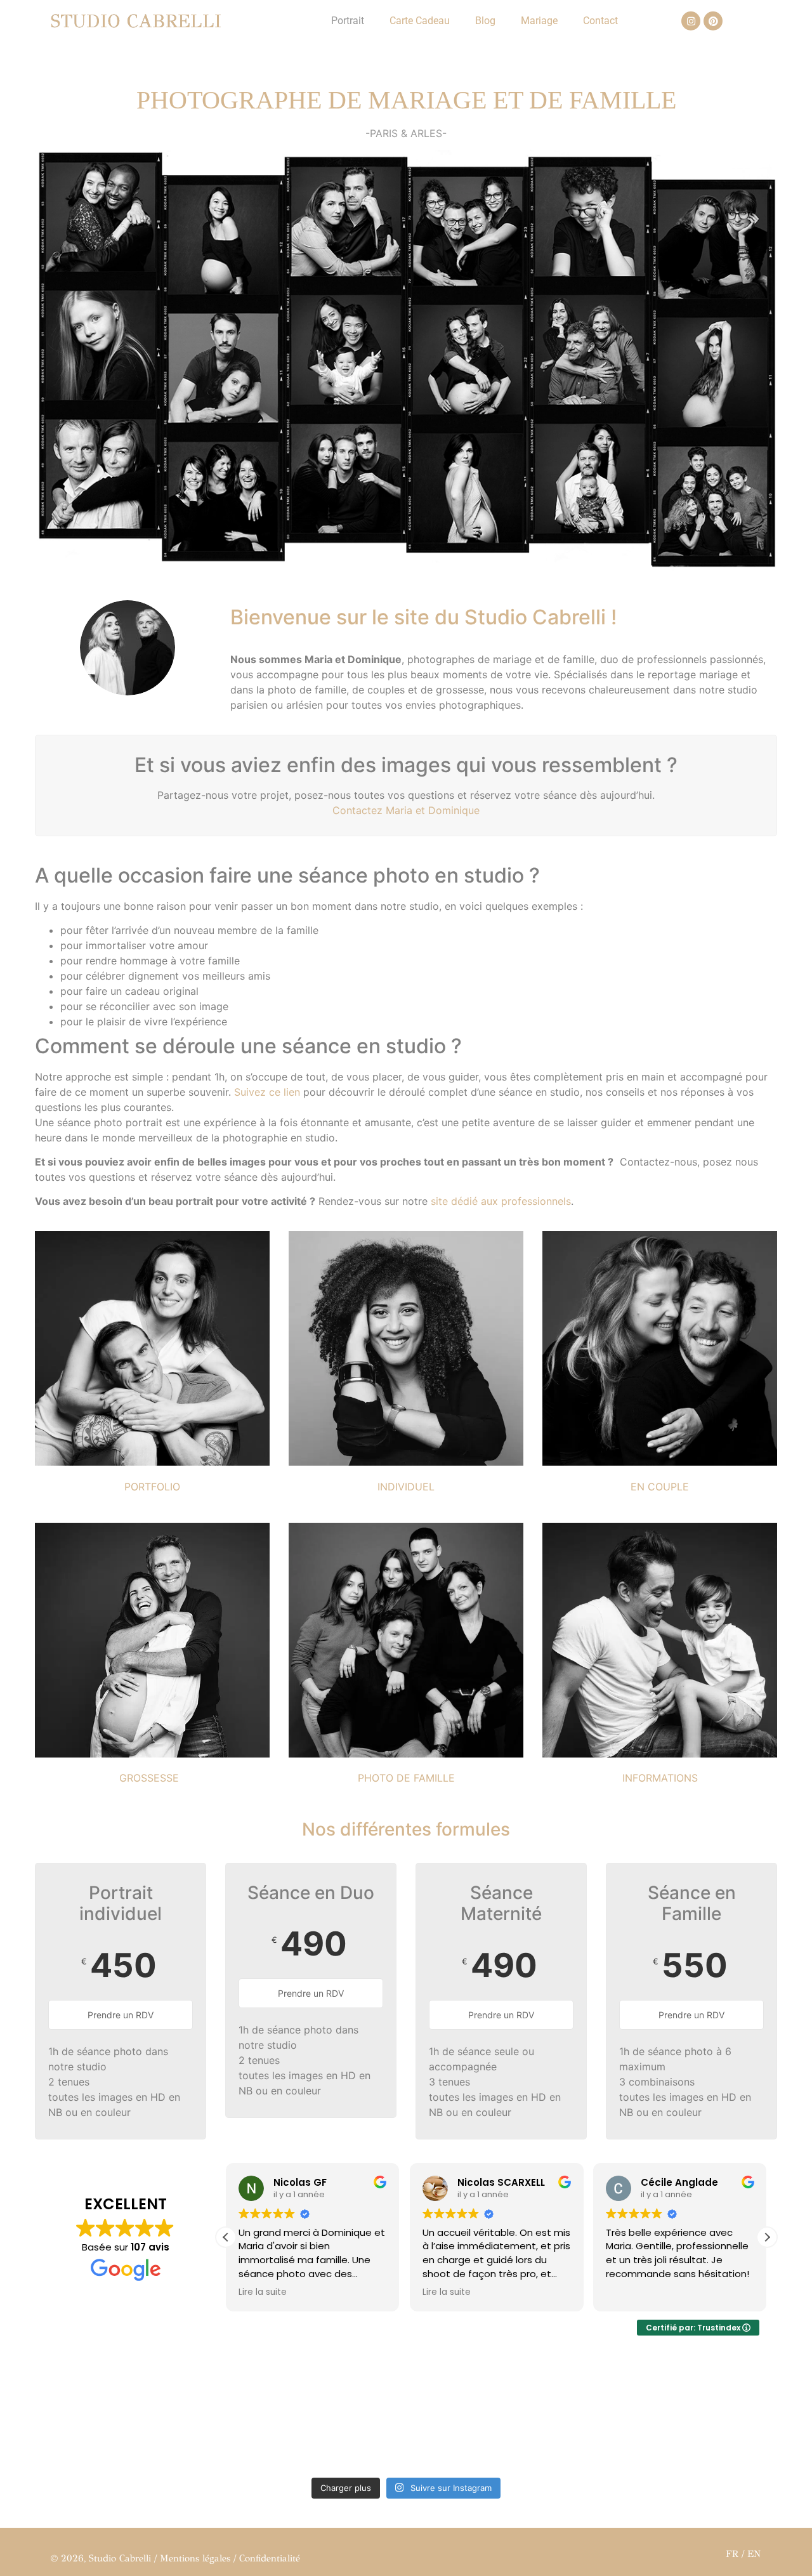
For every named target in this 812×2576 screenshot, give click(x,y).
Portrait (348, 21)
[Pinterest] (713, 21)
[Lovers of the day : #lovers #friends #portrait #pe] (687, 2416)
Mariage (539, 21)
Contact (600, 21)
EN (754, 2554)
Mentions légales (195, 2558)
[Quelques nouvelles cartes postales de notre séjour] (125, 2416)
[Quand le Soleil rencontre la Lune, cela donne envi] (500, 2416)
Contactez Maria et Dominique (406, 810)
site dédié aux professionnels (501, 1201)
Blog (485, 21)
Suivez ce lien (267, 1092)
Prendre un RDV (121, 2015)
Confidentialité (270, 2558)
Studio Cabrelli (136, 21)
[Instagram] (691, 21)
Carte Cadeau (420, 21)
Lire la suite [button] (263, 2292)
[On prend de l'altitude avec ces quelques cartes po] (312, 2416)
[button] (767, 2237)
